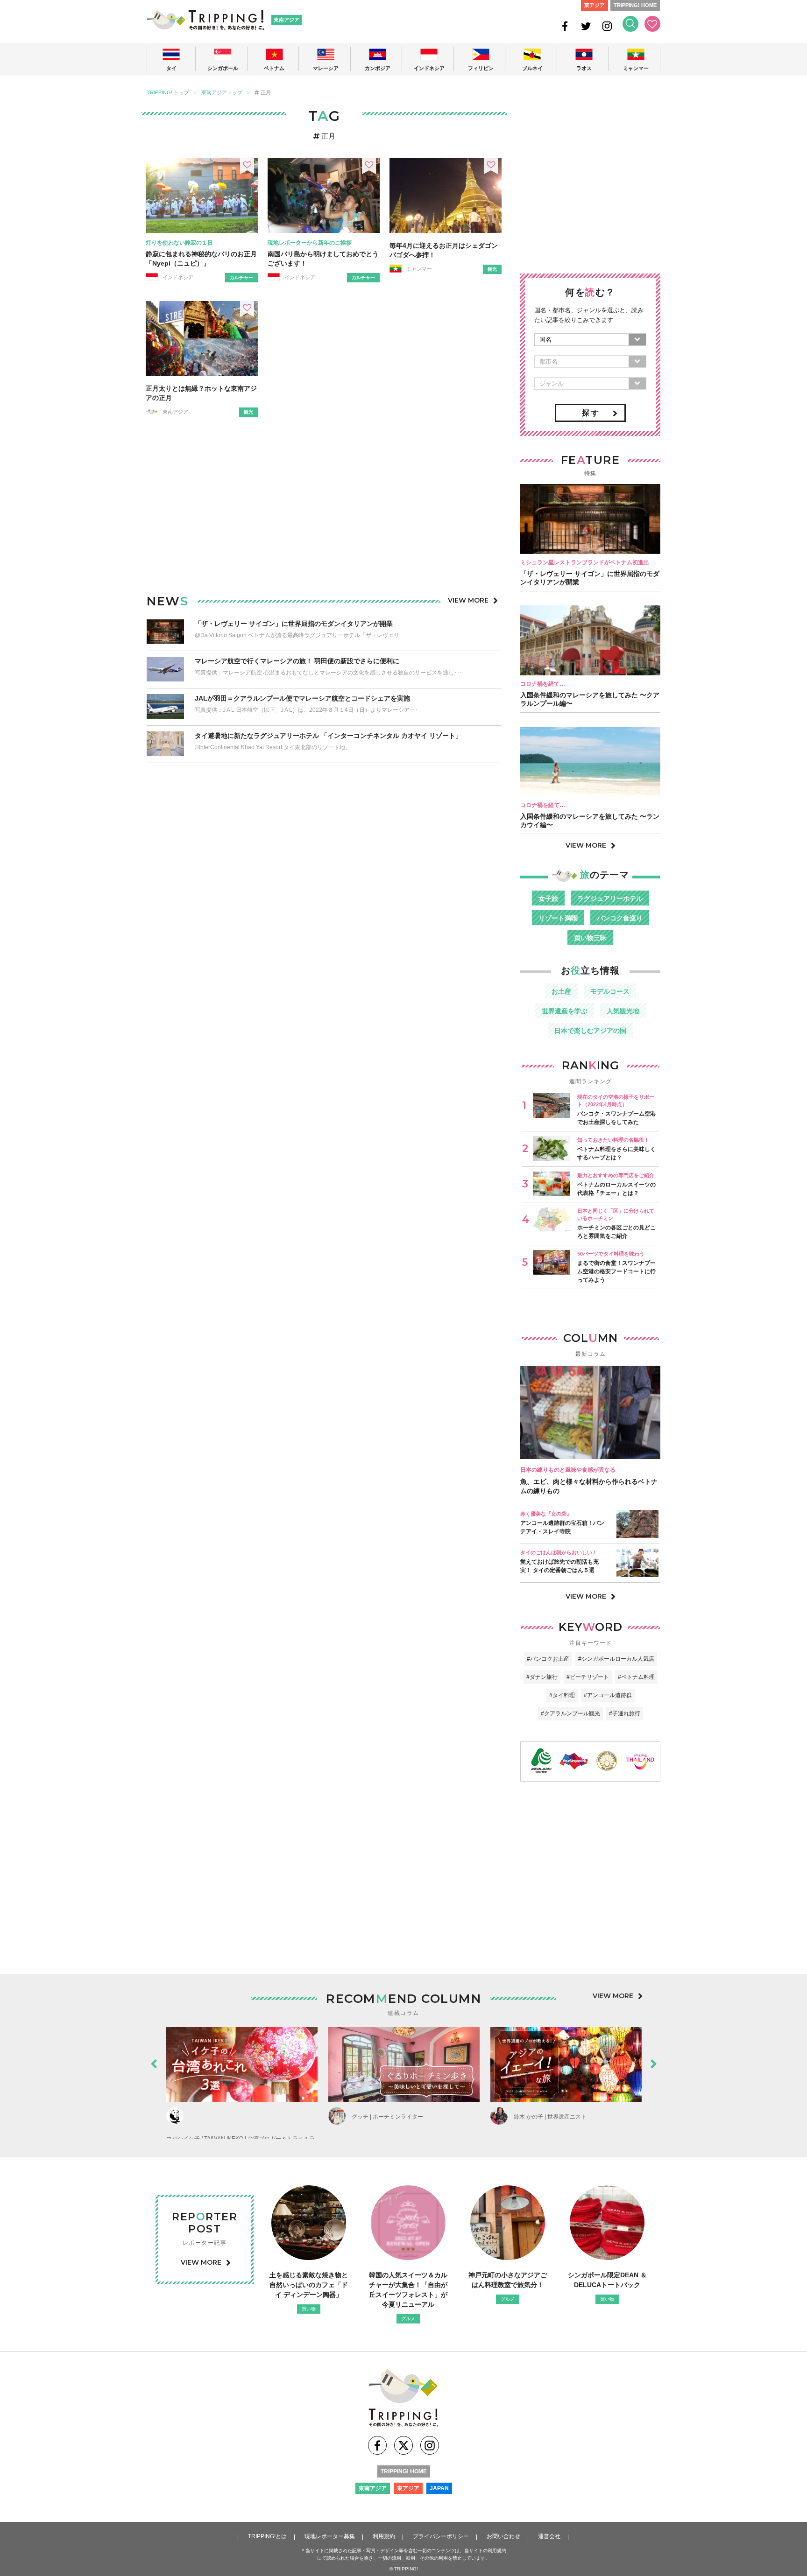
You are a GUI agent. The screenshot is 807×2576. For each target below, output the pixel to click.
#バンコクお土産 (548, 1659)
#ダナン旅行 (542, 1677)
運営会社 (549, 2536)
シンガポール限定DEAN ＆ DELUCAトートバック (607, 2280)
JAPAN (439, 2488)
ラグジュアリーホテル (610, 898)
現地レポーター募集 (330, 2536)
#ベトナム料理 (636, 1677)
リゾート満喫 (558, 918)
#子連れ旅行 (625, 1713)
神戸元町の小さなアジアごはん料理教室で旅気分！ (508, 2280)
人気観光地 (623, 1011)
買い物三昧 (590, 938)
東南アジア (287, 20)
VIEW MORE (468, 600)
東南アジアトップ (222, 93)
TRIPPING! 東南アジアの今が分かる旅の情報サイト (205, 20)
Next (653, 2062)
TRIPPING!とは (267, 2536)
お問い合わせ (503, 2536)
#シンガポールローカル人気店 (616, 1659)
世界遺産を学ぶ (565, 1011)
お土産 (561, 991)
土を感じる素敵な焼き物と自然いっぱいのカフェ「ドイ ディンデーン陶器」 (309, 2285)
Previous (154, 2062)
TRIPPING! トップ (168, 93)
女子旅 (548, 898)
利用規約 (384, 2536)
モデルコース (610, 991)
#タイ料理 (562, 1695)
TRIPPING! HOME (635, 5)
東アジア (595, 5)
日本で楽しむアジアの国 (590, 1031)
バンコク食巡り (620, 918)
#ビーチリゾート (588, 1677)
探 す (590, 413)
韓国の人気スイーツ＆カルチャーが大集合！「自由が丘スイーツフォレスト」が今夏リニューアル (408, 2290)
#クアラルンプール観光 (570, 1713)
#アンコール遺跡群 (608, 1695)
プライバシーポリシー (441, 2536)
